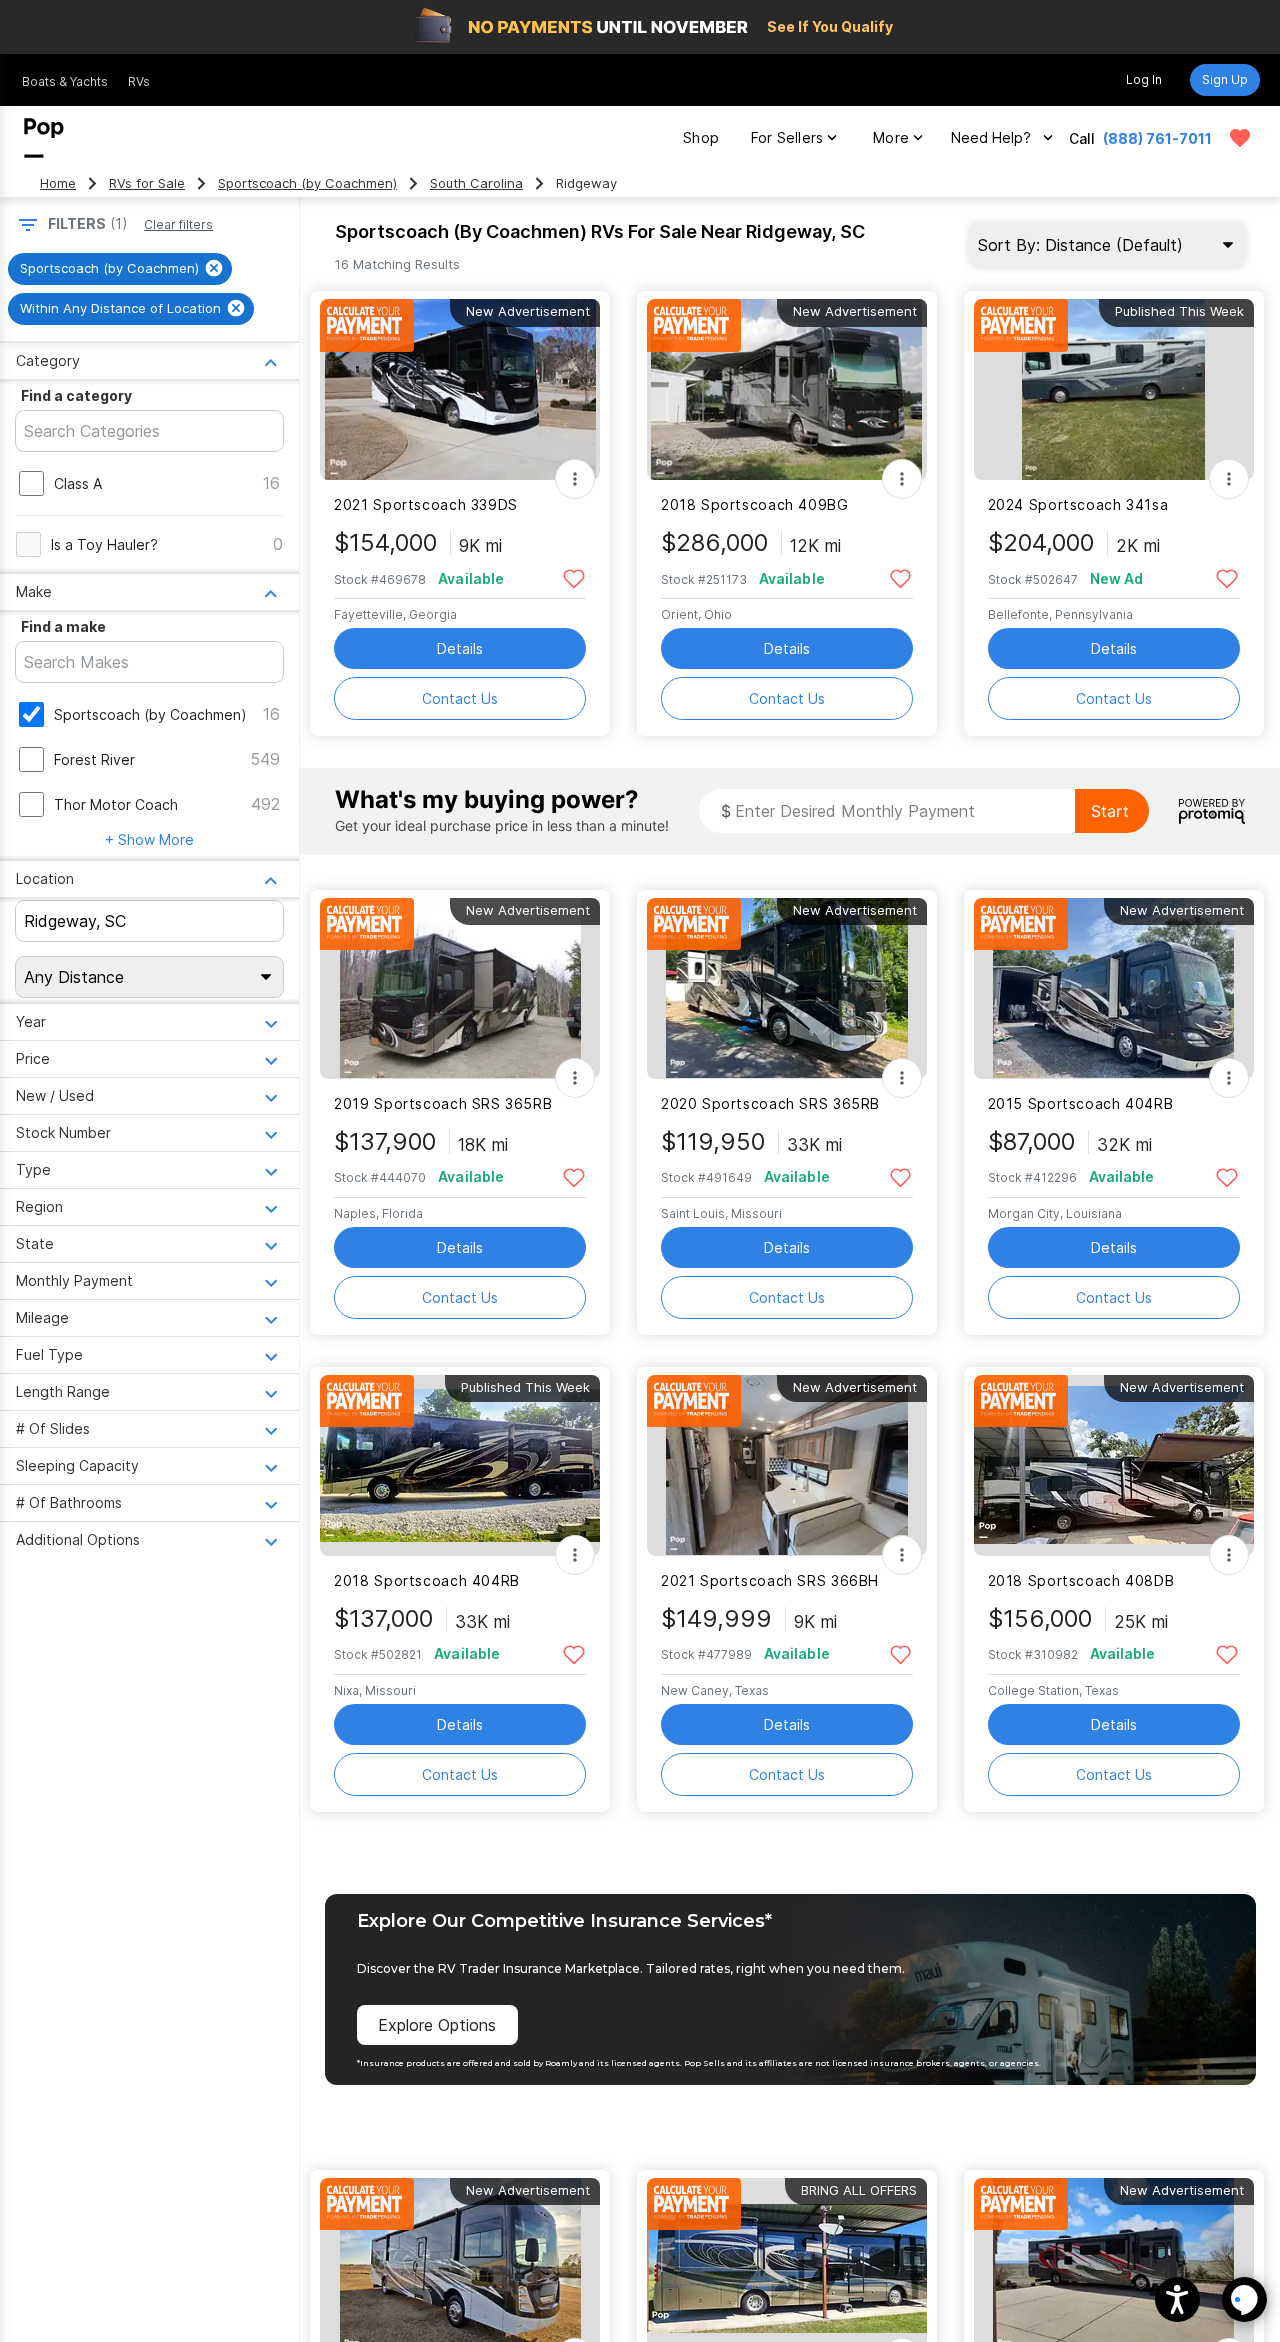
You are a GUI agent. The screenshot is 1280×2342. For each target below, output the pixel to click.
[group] (120, 269)
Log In (1144, 79)
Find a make (63, 626)
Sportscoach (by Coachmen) (307, 183)
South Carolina (476, 183)
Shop (701, 137)
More (891, 137)
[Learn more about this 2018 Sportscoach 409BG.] (787, 389)
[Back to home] (44, 138)
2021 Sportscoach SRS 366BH (770, 1580)
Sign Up (1225, 79)
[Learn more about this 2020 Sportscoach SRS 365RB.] (787, 988)
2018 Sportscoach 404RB (427, 1580)
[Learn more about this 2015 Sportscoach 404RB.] (1114, 988)
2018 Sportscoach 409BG (755, 504)
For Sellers (787, 137)
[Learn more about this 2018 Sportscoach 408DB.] (1114, 1465)
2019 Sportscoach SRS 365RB (443, 1103)
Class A (78, 483)
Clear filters (178, 224)
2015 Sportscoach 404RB (1081, 1103)
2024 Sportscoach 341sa (1078, 504)
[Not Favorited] (573, 577)
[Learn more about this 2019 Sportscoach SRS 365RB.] (460, 988)
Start (1110, 811)
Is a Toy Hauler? (104, 544)
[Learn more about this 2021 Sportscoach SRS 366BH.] (787, 1465)
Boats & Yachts (65, 81)
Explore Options (437, 2025)
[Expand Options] (575, 479)
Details (460, 648)
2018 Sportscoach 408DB (1081, 1580)
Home (58, 183)
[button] (1177, 2299)
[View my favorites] (1240, 138)
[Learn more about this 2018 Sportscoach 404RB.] (460, 1465)
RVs (139, 81)
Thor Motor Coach (116, 804)
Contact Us (460, 698)
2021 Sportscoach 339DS (426, 504)
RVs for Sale (147, 183)
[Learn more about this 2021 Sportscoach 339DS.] (460, 389)
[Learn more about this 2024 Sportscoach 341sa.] (1114, 389)
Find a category (76, 395)
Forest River (94, 759)
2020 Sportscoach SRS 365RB (770, 1103)
